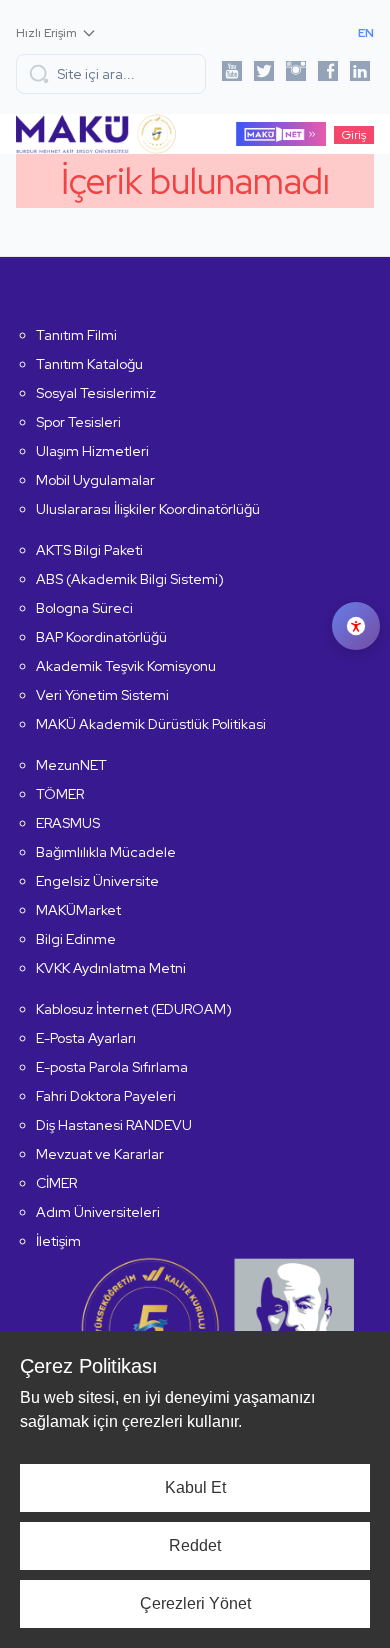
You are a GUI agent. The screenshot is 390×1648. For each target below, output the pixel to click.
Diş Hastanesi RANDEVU (114, 1125)
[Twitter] (264, 74)
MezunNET (71, 765)
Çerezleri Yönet (195, 1603)
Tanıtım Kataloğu (89, 364)
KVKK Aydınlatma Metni (111, 968)
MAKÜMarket (78, 910)
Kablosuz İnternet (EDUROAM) (134, 1009)
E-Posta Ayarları (86, 1038)
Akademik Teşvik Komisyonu (126, 666)
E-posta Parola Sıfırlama (112, 1067)
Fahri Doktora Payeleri (106, 1096)
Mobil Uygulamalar (95, 480)
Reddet (195, 1545)
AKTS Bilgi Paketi (89, 550)
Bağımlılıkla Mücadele (106, 852)
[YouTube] (232, 74)
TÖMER (60, 794)
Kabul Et (195, 1487)
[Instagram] (296, 74)
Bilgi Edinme (76, 939)
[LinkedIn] (360, 74)
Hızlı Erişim (46, 33)
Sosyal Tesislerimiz (96, 393)
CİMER (56, 1183)
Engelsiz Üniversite (97, 881)
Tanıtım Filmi (76, 335)
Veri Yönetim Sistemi (102, 695)
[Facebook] (328, 74)
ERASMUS (68, 823)
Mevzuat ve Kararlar (100, 1154)
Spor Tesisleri (78, 422)
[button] (111, 74)
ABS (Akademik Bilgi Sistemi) (130, 579)
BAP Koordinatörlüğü (101, 637)
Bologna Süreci (84, 608)
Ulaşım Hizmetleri (92, 451)
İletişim (58, 1241)
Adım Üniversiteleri (98, 1212)
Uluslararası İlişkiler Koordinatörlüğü (148, 509)
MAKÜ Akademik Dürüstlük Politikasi (151, 724)
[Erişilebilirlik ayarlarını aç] (356, 626)
